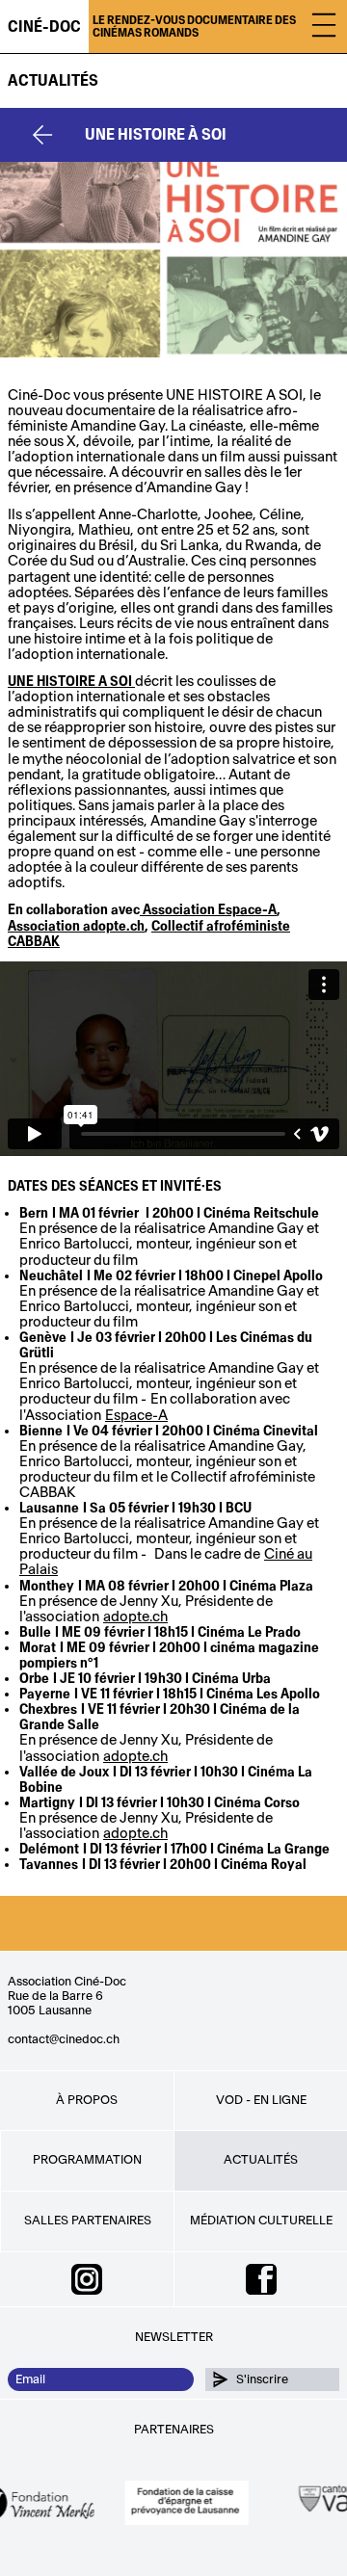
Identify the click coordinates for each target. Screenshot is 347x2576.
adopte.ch (135, 1617)
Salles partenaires (88, 2221)
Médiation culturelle (261, 2221)
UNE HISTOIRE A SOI (70, 682)
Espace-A (136, 1416)
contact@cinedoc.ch (64, 2039)
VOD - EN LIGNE (261, 2100)
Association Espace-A (208, 910)
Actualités (53, 81)
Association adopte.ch (76, 926)
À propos (87, 2100)
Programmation (87, 2160)
